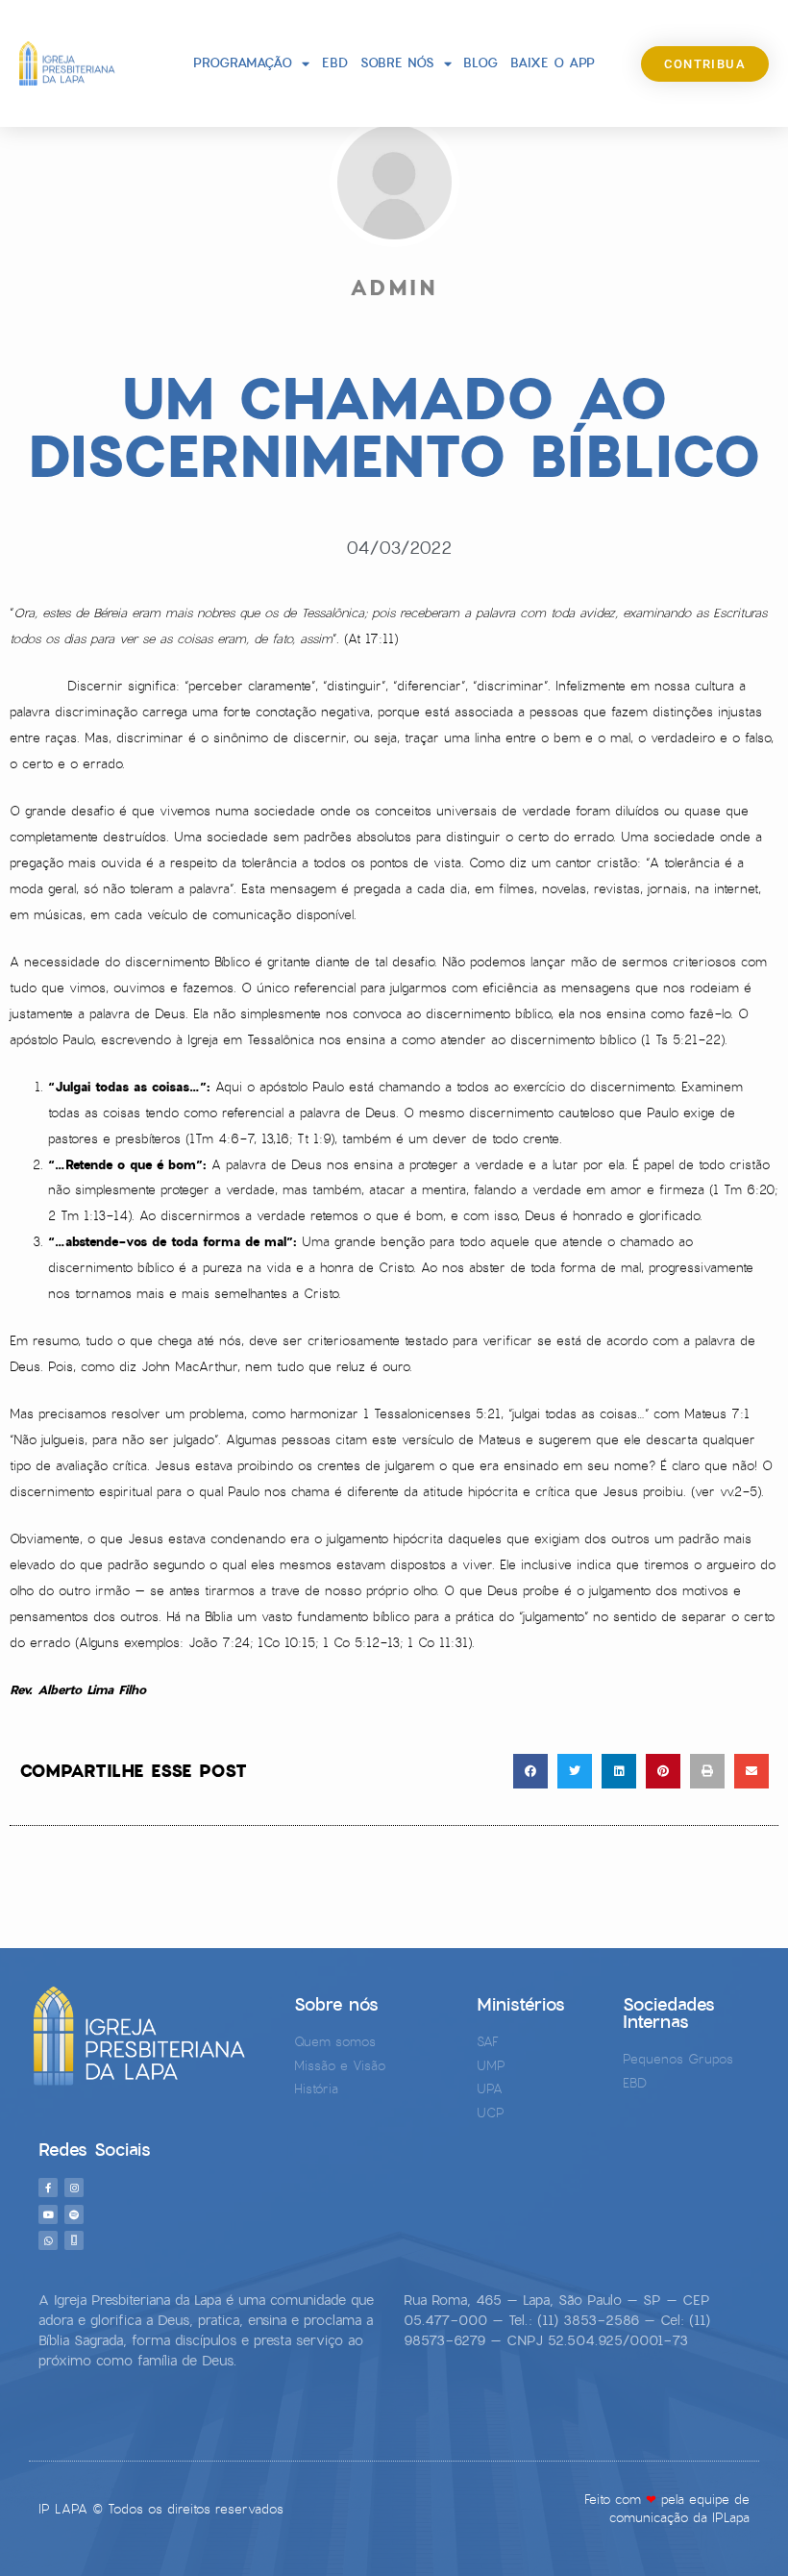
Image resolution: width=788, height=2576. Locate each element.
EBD (335, 63)
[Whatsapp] (48, 2240)
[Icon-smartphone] (74, 2240)
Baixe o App (553, 63)
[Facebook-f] (48, 2188)
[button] (530, 1771)
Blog (480, 63)
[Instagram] (74, 2188)
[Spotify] (74, 2214)
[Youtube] (48, 2214)
